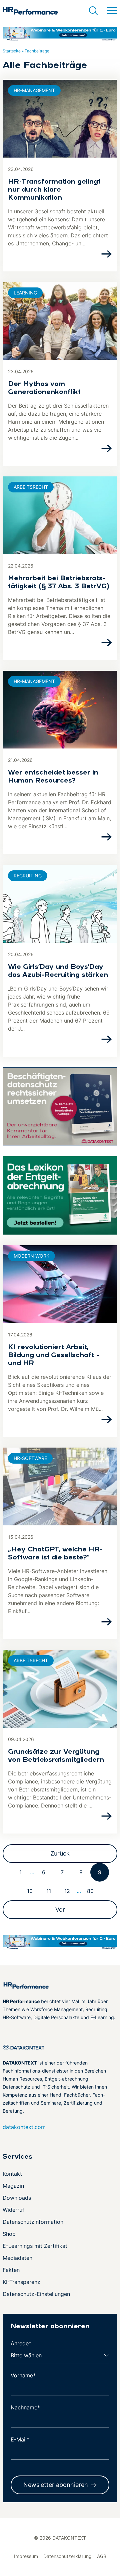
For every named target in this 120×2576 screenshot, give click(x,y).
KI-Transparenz (21, 2282)
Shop (9, 2234)
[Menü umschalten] (112, 11)
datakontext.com (24, 2127)
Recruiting (28, 876)
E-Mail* (20, 2439)
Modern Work (31, 1256)
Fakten (11, 2270)
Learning (25, 293)
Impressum (26, 2556)
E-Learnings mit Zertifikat (35, 2246)
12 (67, 1891)
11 (49, 1891)
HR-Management (34, 90)
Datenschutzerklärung (67, 2556)
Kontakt (12, 2174)
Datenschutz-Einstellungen (36, 2294)
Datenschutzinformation (33, 2222)
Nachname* (25, 2407)
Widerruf (13, 2210)
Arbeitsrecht (31, 487)
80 (90, 1891)
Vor (60, 1909)
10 (30, 1891)
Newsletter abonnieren (56, 2485)
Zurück (60, 1853)
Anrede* (21, 2343)
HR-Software (30, 1458)
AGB (102, 2556)
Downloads (17, 2198)
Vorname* (23, 2375)
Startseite (12, 51)
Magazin (13, 2186)
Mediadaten (17, 2258)
